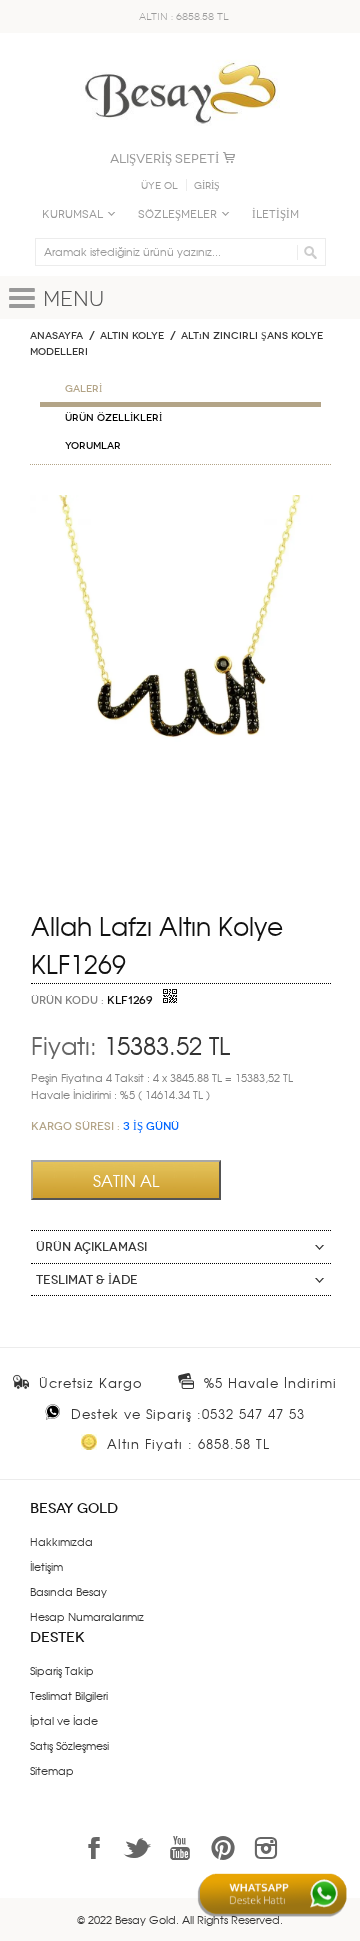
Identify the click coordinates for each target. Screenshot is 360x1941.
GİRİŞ (207, 186)
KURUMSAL (72, 214)
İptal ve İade (64, 1720)
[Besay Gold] (180, 57)
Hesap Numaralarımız (87, 1616)
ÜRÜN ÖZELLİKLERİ (113, 418)
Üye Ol (159, 186)
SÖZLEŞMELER (177, 214)
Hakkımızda (61, 1541)
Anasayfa (56, 336)
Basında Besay (68, 1591)
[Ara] (307, 252)
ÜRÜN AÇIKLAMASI (91, 1247)
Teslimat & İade (87, 1280)
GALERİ (83, 389)
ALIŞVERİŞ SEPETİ (164, 158)
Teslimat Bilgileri (69, 1695)
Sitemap (52, 1770)
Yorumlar (93, 446)
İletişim (46, 1566)
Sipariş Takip (62, 1670)
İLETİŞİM (275, 214)
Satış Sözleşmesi (69, 1745)
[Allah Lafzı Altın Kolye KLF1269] (180, 503)
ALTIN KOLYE (132, 336)
